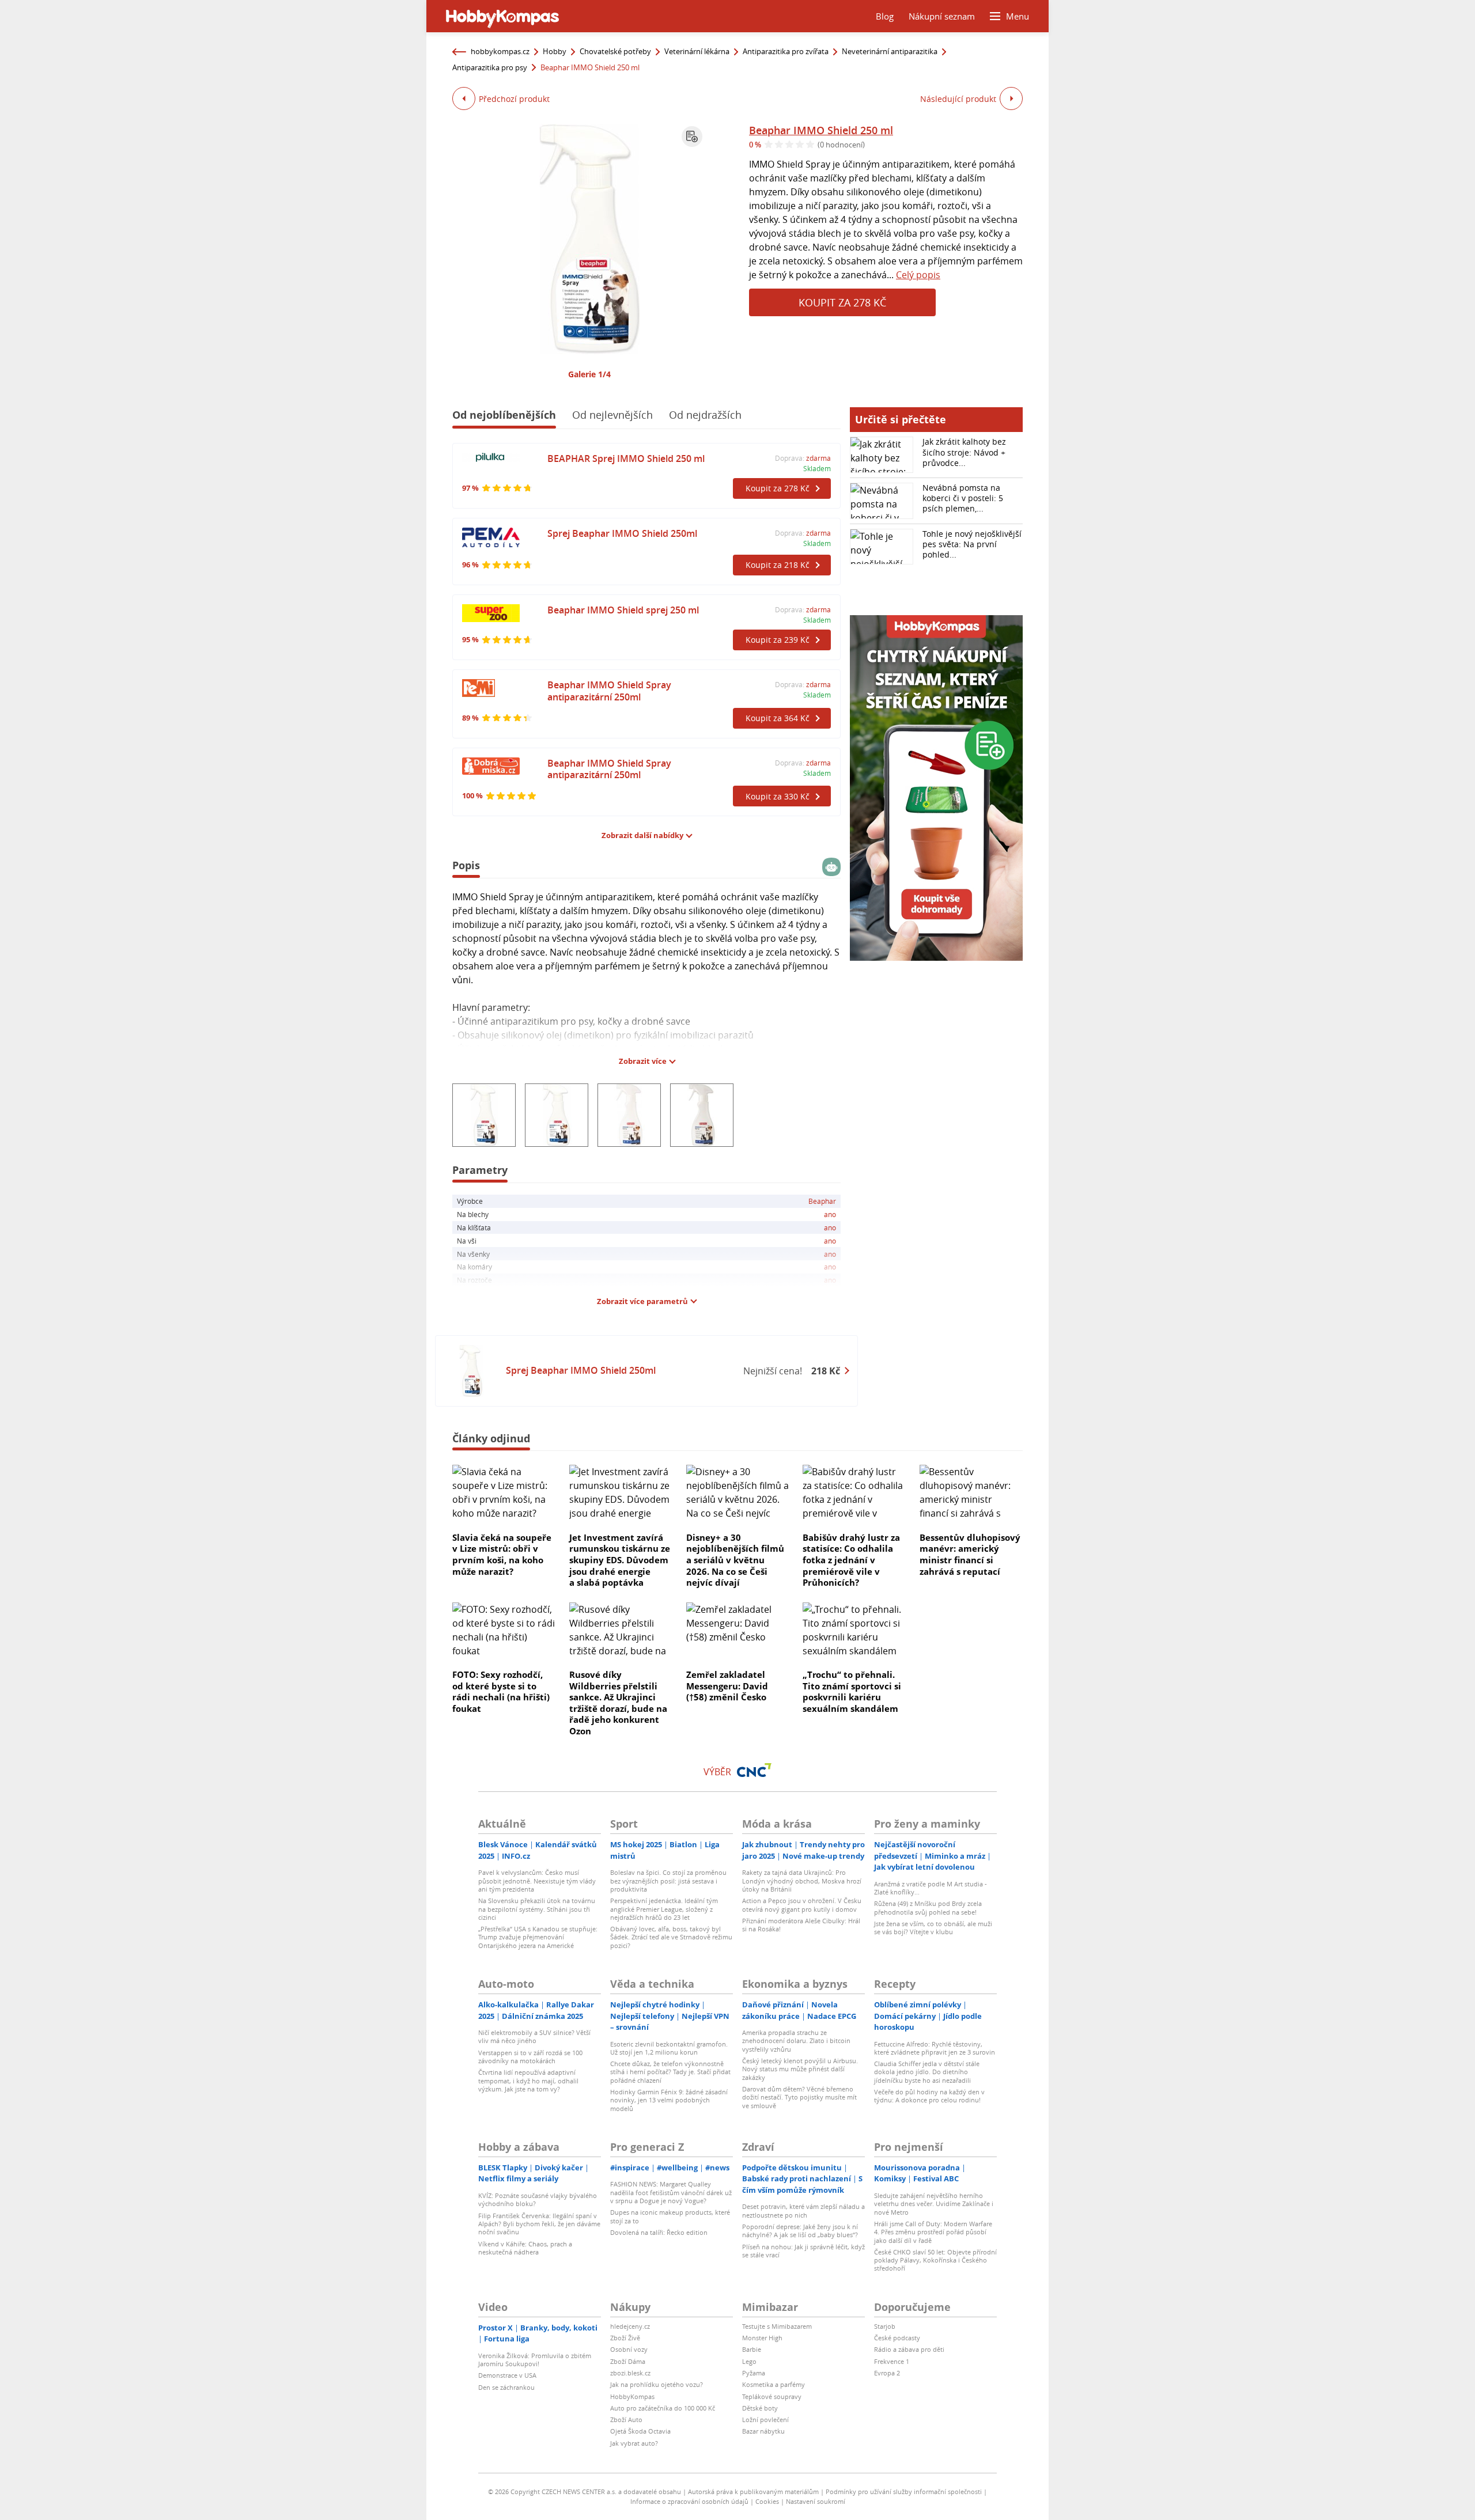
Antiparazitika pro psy (490, 67)
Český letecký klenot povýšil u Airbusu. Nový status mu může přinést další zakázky (800, 2069)
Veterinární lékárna (697, 51)
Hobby (555, 51)
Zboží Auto (626, 2419)
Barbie (752, 2349)
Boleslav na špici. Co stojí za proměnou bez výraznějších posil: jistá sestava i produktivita (668, 1881)
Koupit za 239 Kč (778, 640)
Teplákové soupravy (772, 2396)
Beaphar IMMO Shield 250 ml (821, 130)
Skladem (817, 468)
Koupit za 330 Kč (778, 796)
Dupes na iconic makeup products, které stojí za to (670, 2216)
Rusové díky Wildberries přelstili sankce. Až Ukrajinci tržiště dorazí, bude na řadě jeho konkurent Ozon (618, 1703)
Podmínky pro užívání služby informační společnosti (904, 2491)
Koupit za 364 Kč (778, 718)
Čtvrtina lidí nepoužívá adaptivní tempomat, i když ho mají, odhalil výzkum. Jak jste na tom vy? (528, 2081)
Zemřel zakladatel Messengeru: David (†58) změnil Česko (727, 1686)
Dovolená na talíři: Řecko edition (659, 2232)
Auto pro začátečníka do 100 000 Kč (663, 2408)
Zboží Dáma (628, 2361)
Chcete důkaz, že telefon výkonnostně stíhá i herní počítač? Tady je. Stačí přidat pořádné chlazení (670, 2072)
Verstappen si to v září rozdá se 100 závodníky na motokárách (530, 2057)
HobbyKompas (632, 2396)
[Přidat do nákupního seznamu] (692, 137)
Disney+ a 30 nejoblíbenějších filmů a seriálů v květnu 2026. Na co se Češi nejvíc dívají (735, 1560)
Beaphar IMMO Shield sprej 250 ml (623, 610)
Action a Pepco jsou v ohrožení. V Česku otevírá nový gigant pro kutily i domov (802, 1905)
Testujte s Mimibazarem (777, 2326)
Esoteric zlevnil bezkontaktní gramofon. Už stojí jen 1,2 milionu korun (669, 2048)
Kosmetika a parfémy (774, 2384)
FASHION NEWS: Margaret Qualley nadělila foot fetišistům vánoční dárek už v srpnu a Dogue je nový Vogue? (671, 2192)
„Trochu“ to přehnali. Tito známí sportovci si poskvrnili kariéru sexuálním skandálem (852, 1691)
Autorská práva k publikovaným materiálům (753, 2491)
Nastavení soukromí (816, 2501)
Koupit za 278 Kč (842, 302)
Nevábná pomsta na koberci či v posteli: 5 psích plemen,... (963, 498)
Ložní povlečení (765, 2419)
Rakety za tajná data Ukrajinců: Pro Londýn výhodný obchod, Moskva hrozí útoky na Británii (802, 1881)
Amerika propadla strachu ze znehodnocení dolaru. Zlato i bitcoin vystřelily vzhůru (796, 2041)
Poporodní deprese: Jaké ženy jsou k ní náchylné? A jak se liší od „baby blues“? (800, 2231)
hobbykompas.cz (500, 51)
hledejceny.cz (630, 2326)
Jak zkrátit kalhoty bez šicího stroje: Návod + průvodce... (964, 452)
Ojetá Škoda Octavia (640, 2431)
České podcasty (897, 2338)
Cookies (767, 2501)
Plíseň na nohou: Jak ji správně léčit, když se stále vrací (803, 2251)
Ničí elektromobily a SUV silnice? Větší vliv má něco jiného (534, 2036)
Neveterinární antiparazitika (890, 51)
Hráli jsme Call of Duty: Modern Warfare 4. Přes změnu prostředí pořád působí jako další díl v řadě (933, 2232)
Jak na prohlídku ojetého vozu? (657, 2384)
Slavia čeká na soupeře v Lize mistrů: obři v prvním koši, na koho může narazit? (502, 1554)
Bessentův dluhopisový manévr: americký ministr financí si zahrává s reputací (970, 1554)
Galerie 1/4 (589, 374)
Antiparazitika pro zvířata (786, 51)
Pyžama (754, 2373)
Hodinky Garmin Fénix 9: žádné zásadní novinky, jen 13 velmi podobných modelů (669, 2100)
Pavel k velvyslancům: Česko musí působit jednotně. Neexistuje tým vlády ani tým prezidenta (537, 1881)
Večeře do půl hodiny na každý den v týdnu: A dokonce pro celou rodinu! (929, 2096)
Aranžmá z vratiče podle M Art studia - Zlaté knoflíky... (931, 1888)
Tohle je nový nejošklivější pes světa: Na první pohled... (972, 544)
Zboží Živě (625, 2338)
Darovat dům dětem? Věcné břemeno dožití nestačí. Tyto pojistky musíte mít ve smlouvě (799, 2097)
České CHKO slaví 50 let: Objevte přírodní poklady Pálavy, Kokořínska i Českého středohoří (935, 2260)
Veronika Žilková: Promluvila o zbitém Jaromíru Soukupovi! (535, 2360)
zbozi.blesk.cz (630, 2373)
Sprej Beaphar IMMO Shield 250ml (622, 533)
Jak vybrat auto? (634, 2443)
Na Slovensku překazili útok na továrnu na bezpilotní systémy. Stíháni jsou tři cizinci (537, 1909)
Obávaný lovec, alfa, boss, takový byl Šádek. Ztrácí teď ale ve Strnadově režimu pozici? (671, 1937)
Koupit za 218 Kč (778, 565)
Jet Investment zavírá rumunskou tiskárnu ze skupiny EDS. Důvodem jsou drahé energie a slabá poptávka (620, 1560)
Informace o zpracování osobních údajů (689, 2501)
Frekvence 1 (892, 2361)
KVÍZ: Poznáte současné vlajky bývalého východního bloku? (538, 2199)
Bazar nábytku (763, 2431)
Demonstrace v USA (507, 2375)
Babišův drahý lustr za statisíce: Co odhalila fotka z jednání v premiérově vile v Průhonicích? (851, 1560)
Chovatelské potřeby (615, 51)
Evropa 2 (887, 2373)
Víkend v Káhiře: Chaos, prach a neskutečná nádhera (525, 2248)
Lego (749, 2361)
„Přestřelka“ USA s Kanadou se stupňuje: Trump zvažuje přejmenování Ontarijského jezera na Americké (538, 1937)
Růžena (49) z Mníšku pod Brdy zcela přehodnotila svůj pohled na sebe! (928, 1907)
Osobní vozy (629, 2349)
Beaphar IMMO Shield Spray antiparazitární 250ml (609, 691)
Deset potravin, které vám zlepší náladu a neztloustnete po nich (803, 2210)
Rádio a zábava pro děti (909, 2349)
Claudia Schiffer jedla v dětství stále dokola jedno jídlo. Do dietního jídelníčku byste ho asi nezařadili (927, 2072)
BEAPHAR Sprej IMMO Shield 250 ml (626, 458)
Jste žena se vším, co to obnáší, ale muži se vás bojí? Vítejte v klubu (933, 1928)
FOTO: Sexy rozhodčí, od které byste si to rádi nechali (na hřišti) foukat (501, 1691)
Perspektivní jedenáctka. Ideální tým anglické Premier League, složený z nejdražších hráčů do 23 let (664, 1909)
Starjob (885, 2326)
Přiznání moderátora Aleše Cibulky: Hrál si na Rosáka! (801, 1925)
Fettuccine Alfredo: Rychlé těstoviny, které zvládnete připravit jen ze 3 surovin (935, 2048)
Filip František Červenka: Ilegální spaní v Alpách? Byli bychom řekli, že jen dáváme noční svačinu (539, 2224)
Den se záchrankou (506, 2387)
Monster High (762, 2338)
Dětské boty (760, 2408)
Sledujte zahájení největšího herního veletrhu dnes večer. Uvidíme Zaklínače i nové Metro (934, 2204)
